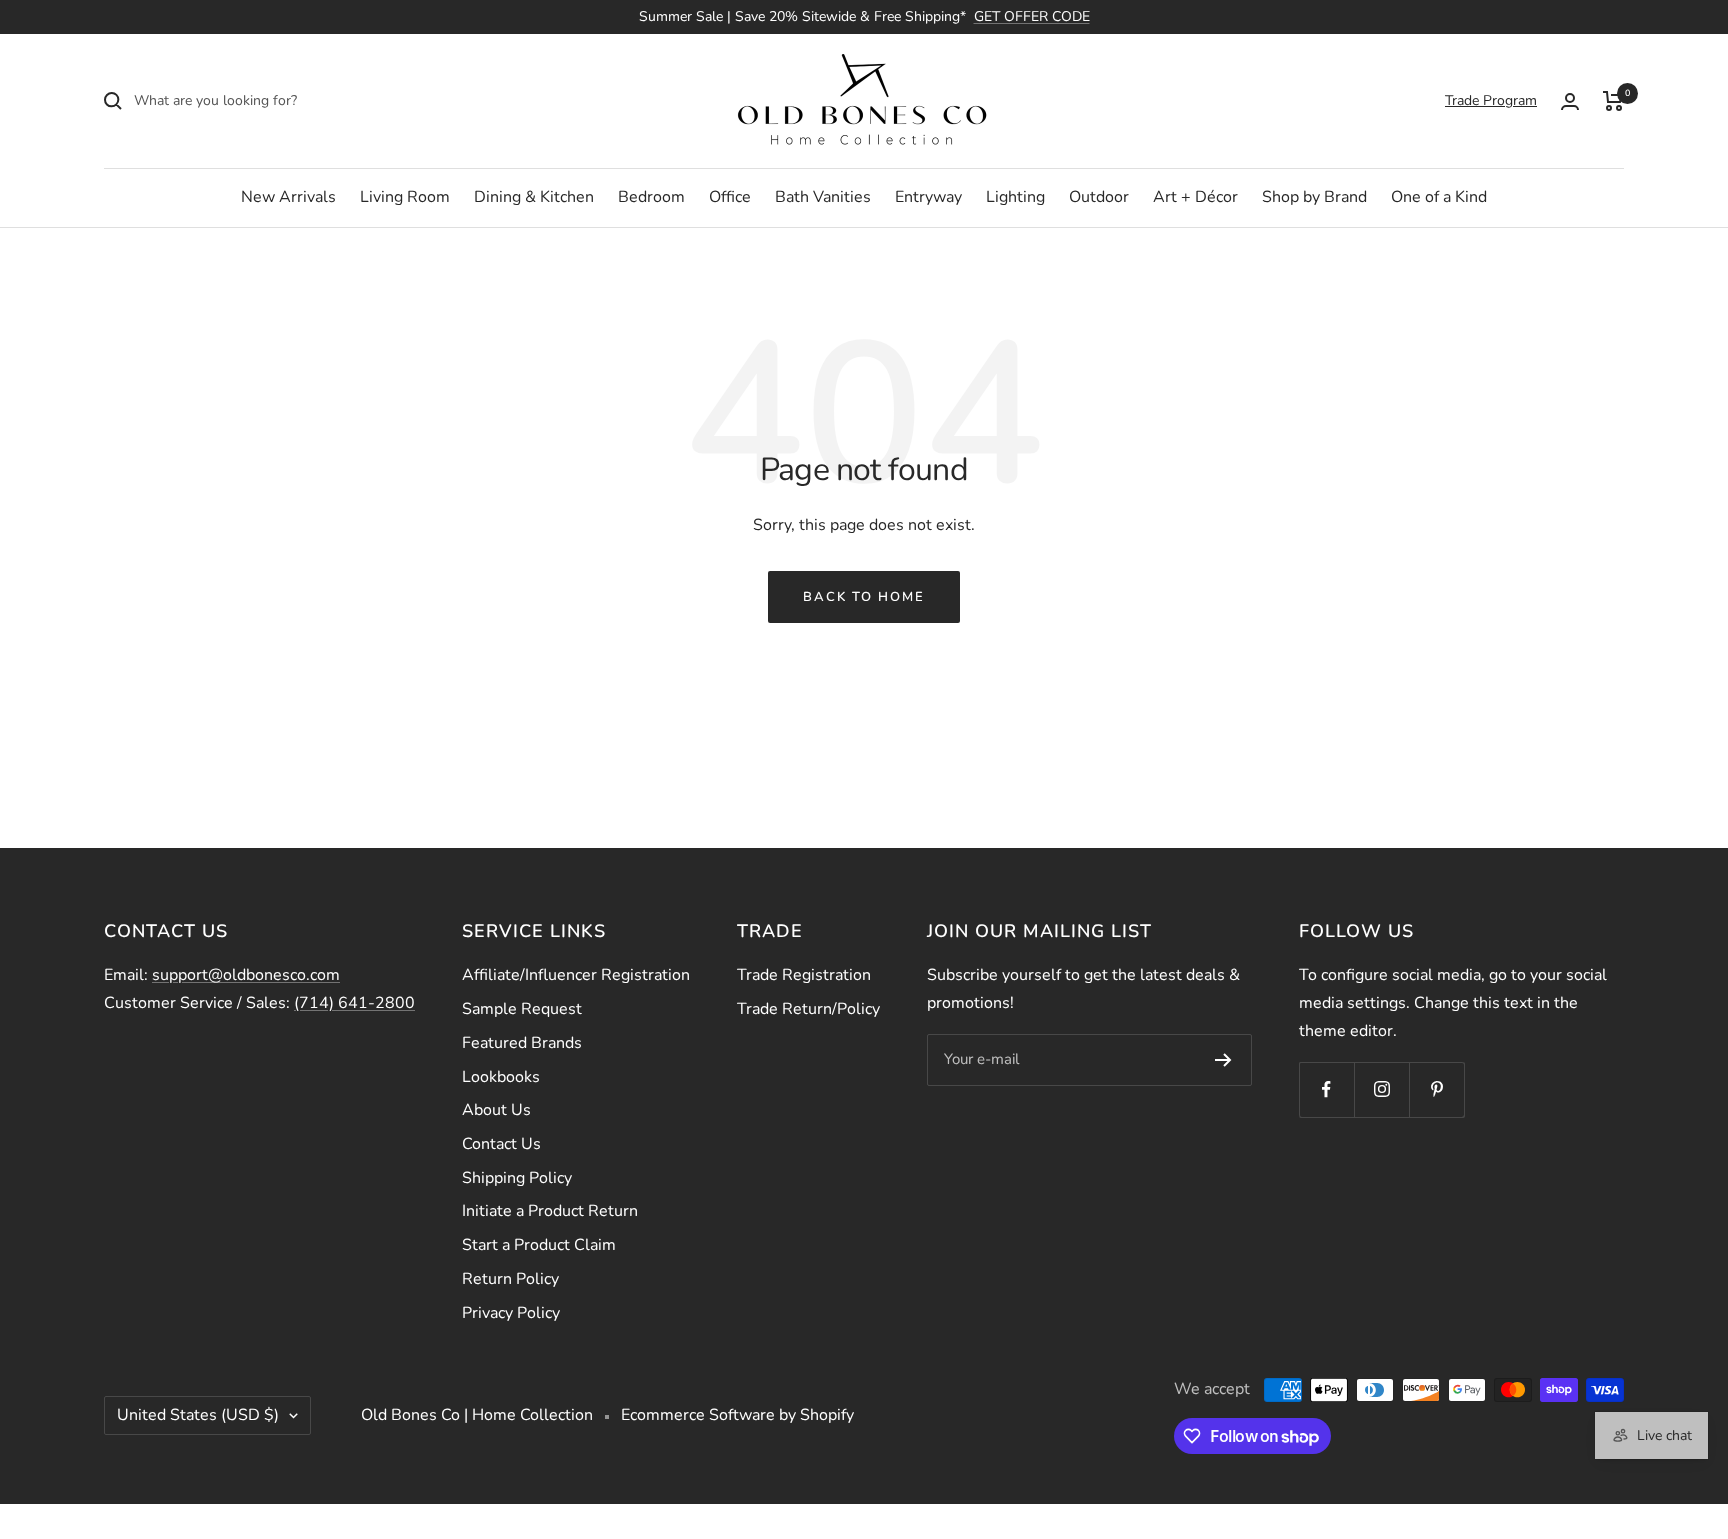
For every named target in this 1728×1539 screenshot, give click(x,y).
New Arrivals (288, 197)
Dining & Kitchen (534, 197)
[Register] (1223, 1060)
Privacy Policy (511, 1313)
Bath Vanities (823, 197)
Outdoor (1099, 197)
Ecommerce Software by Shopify (737, 1415)
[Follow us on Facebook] (1326, 1089)
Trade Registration (804, 975)
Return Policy (510, 1279)
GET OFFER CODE (1032, 16)
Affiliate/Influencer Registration (576, 975)
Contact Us (501, 1144)
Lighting (1015, 197)
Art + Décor (1195, 197)
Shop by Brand (1314, 197)
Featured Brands (522, 1043)
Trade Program (1491, 100)
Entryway (928, 197)
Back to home (864, 597)
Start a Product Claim (539, 1245)
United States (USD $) (198, 1415)
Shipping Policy (517, 1178)
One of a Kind (1439, 197)
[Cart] (1613, 101)
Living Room (405, 197)
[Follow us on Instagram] (1381, 1089)
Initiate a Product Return (550, 1211)
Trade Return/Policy (808, 1009)
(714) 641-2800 (354, 1003)
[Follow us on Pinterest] (1436, 1089)
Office (730, 197)
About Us (496, 1110)
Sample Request (522, 1009)
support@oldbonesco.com (246, 975)
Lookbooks (501, 1077)
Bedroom (651, 197)
